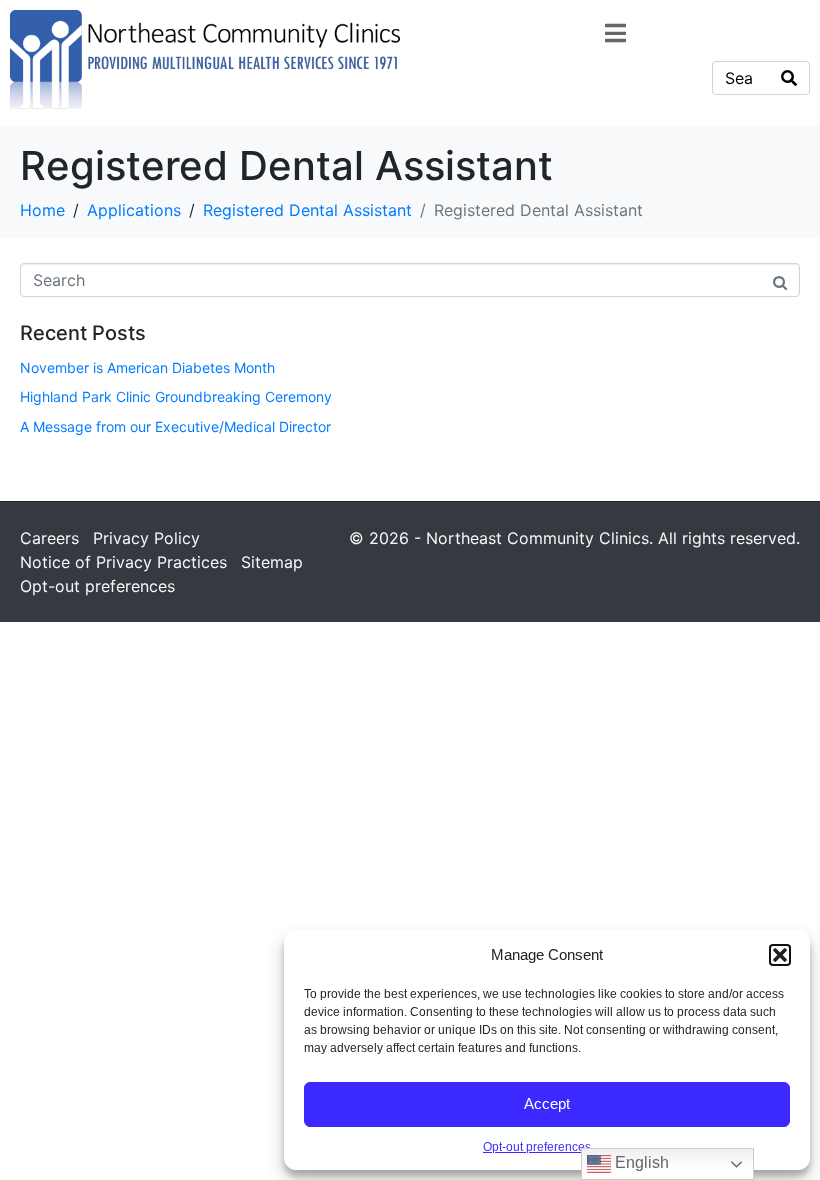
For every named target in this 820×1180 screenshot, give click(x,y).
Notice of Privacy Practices (123, 562)
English (640, 1162)
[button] (780, 955)
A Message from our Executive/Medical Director (175, 426)
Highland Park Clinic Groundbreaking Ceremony (176, 396)
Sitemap (272, 562)
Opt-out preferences (537, 1147)
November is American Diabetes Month (147, 367)
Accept (547, 1103)
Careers (49, 538)
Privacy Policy (146, 538)
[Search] (789, 78)
